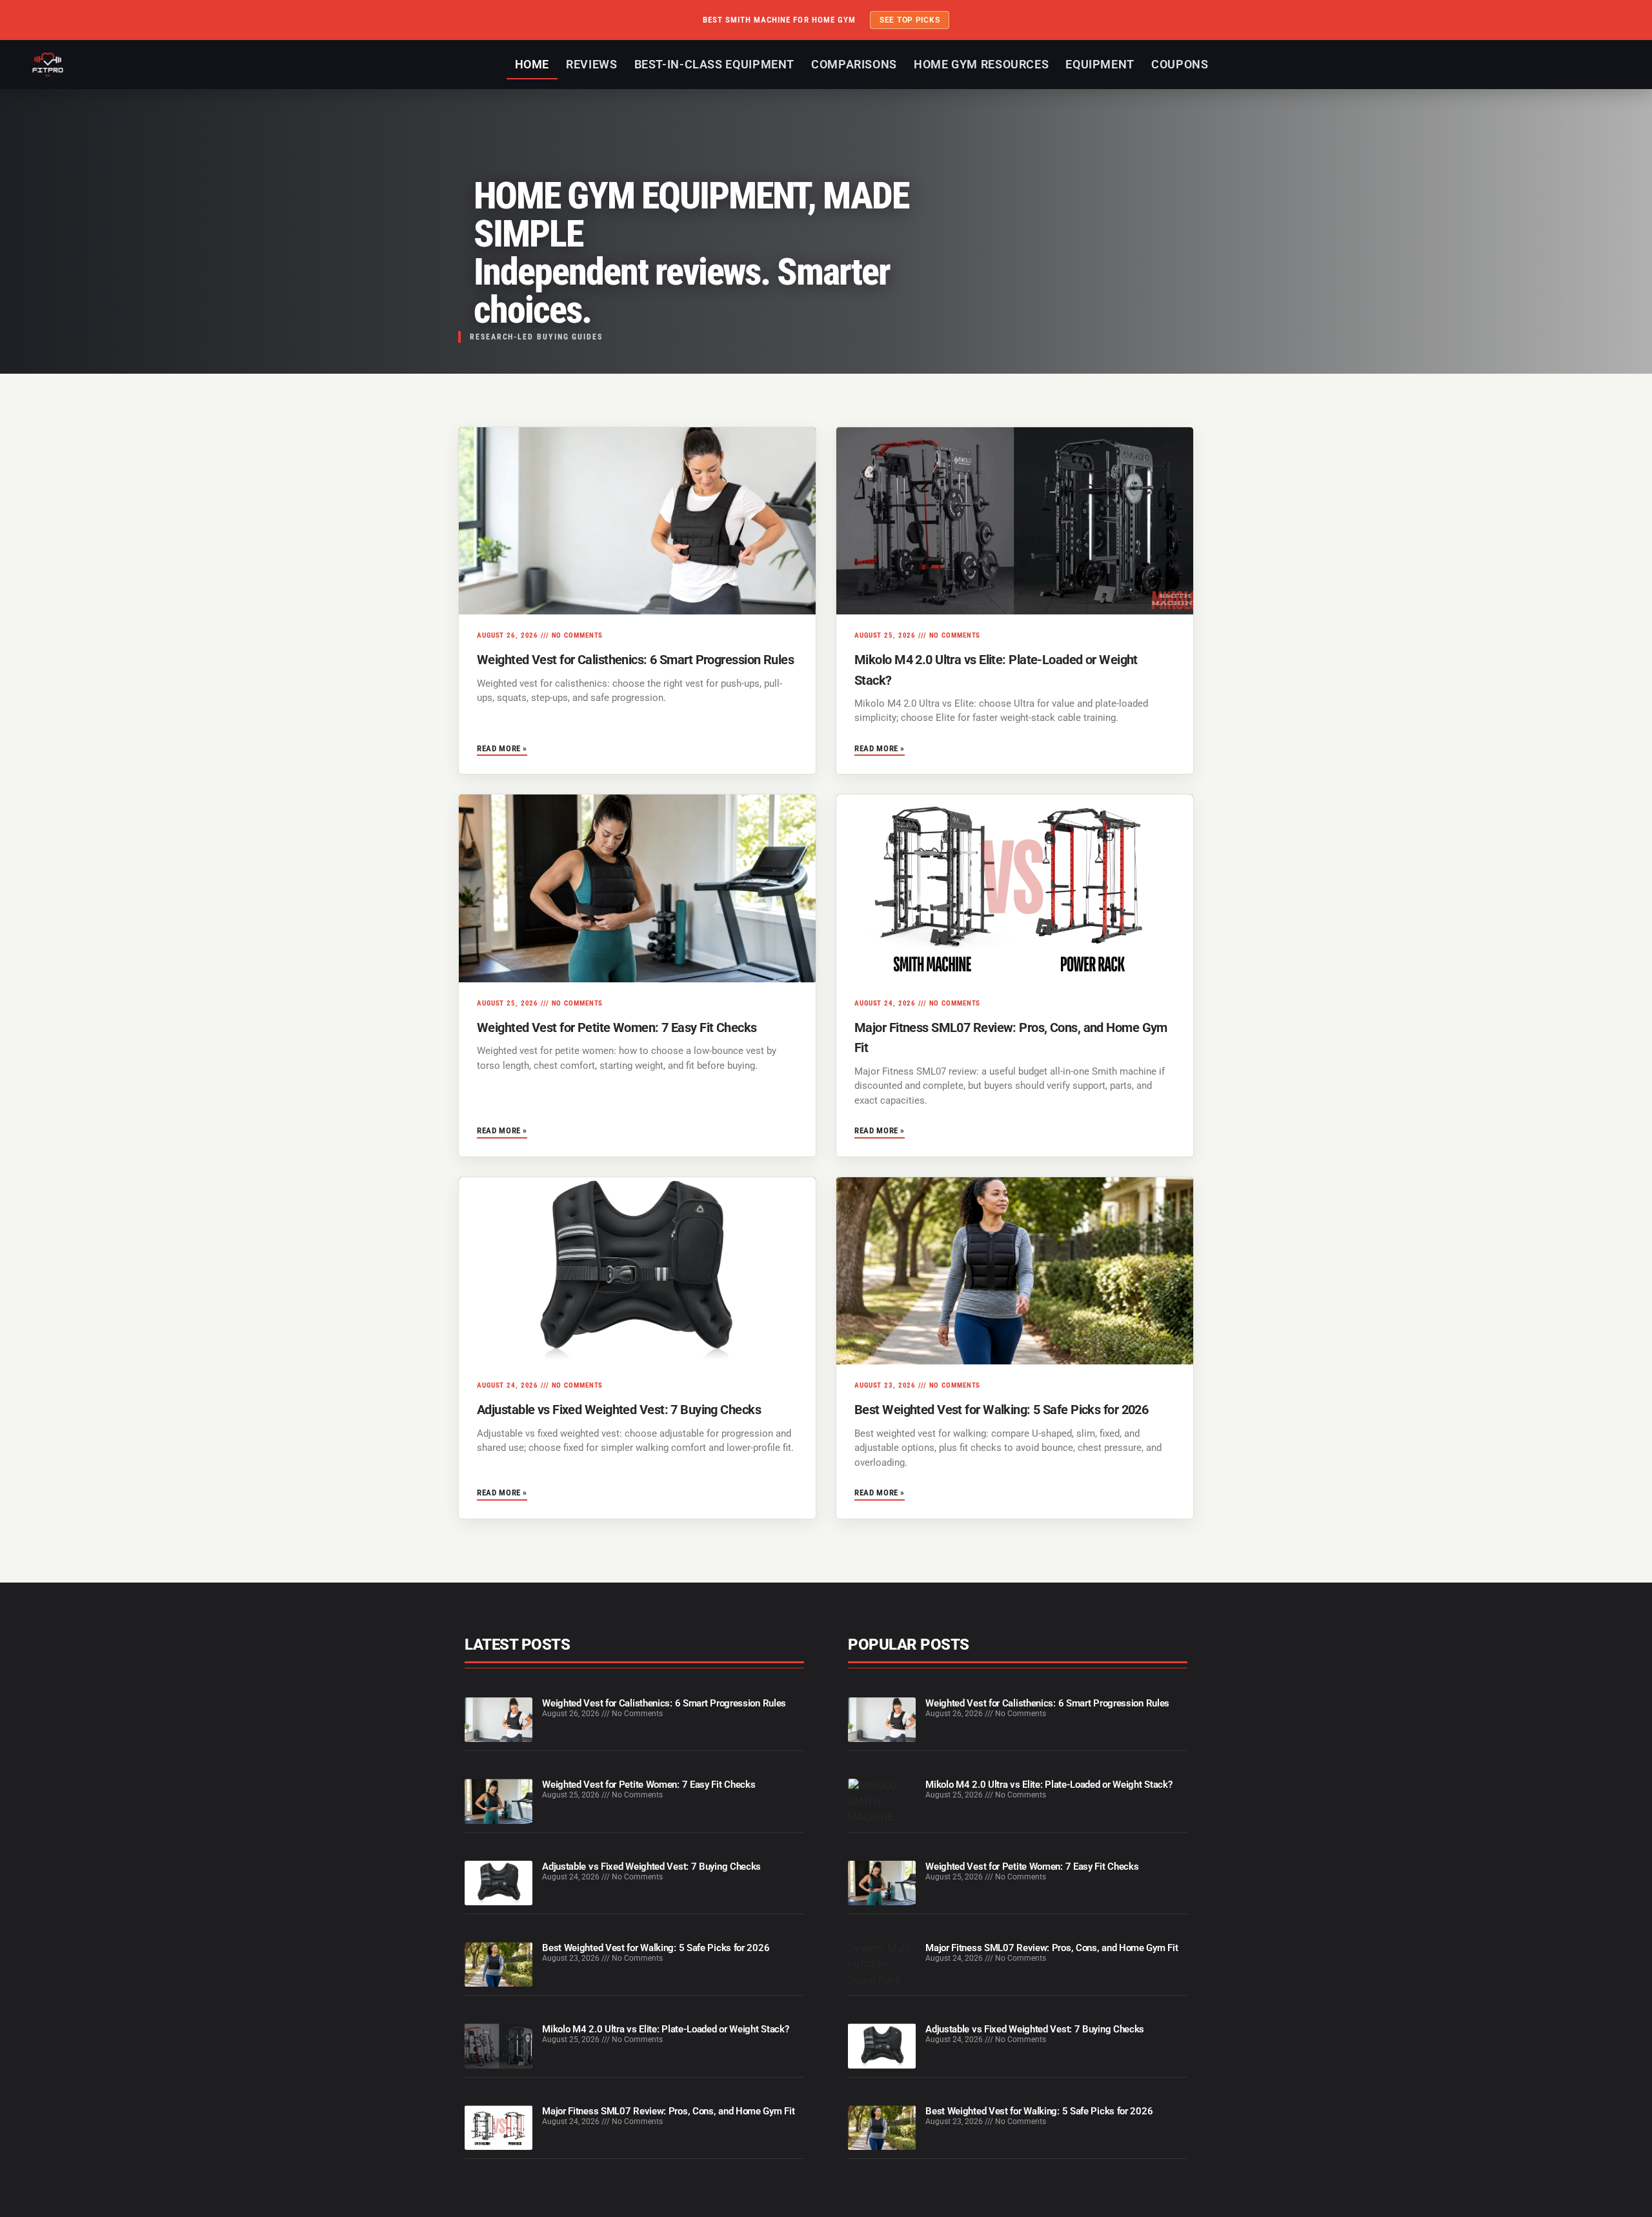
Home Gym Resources (981, 64)
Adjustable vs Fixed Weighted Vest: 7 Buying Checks (619, 1410)
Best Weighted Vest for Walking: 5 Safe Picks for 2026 (1001, 1410)
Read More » (502, 748)
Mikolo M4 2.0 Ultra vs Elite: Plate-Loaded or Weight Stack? (665, 2029)
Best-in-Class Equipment (715, 64)
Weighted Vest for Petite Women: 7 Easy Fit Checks (617, 1028)
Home (532, 64)
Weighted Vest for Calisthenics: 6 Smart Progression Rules (635, 660)
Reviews (591, 64)
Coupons (1180, 64)
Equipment (1100, 64)
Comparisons (854, 64)
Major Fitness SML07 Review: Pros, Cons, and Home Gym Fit (668, 2111)
